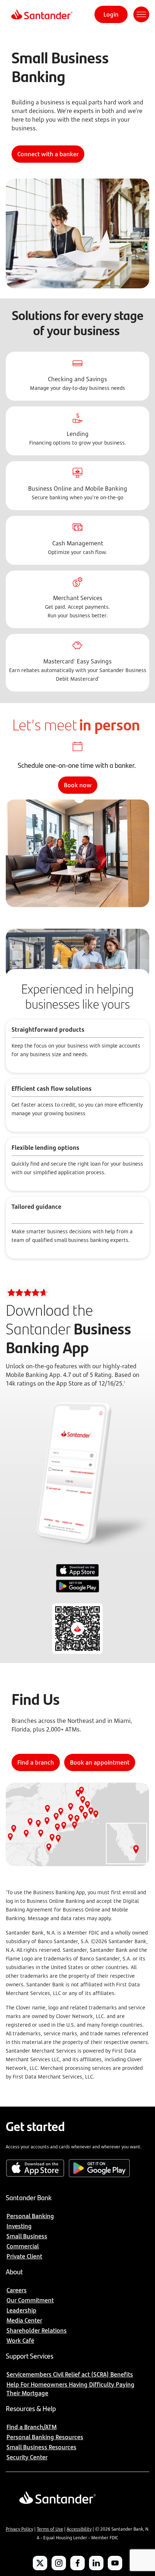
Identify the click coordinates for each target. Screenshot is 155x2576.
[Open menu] (141, 14)
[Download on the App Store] (77, 1571)
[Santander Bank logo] (41, 14)
